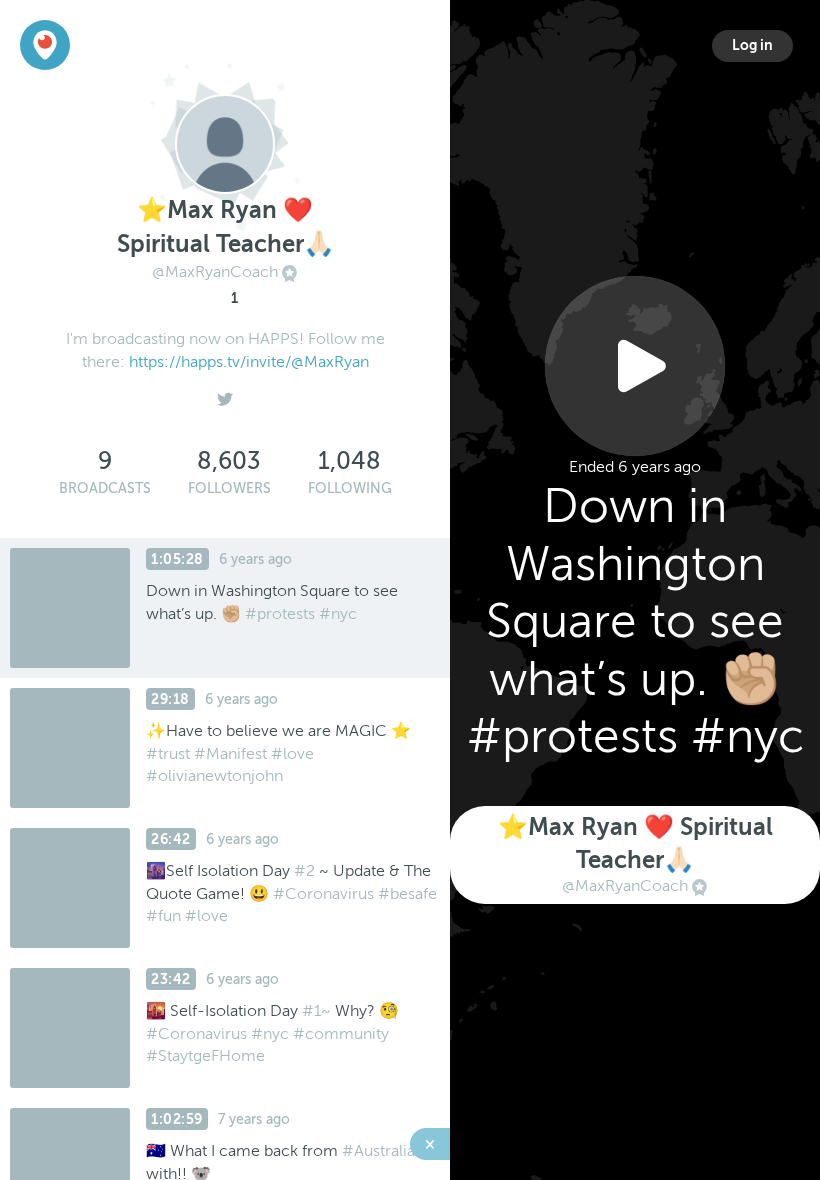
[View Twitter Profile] (225, 394)
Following (350, 488)
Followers (229, 488)
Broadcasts (105, 488)
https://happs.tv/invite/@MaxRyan (249, 362)
